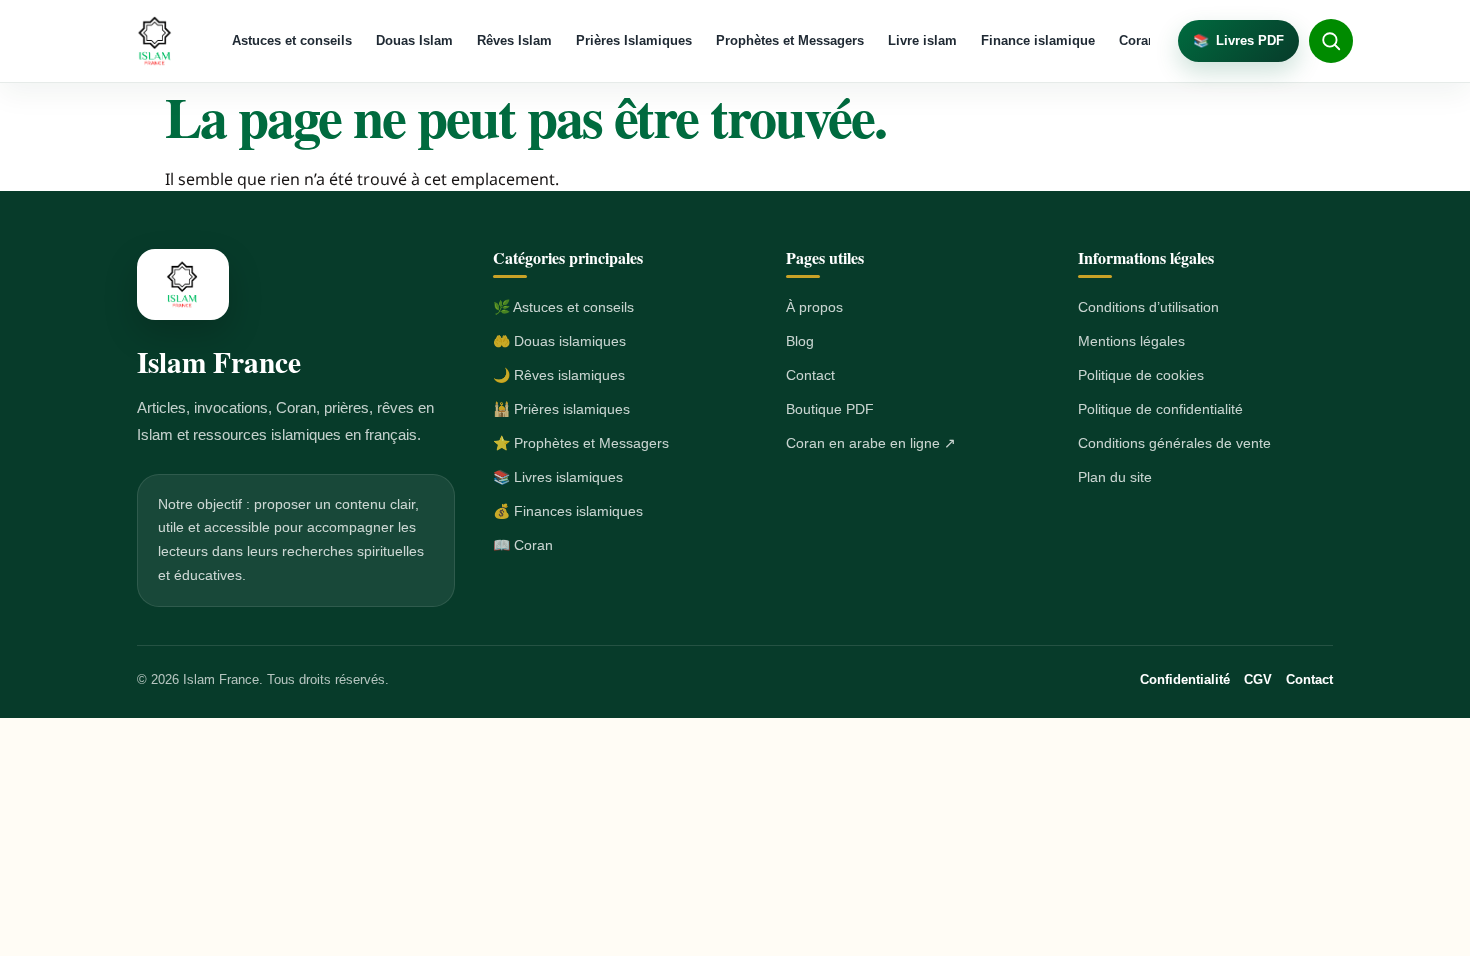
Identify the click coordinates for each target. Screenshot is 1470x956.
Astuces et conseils (292, 40)
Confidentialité (1185, 679)
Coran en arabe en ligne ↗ (871, 443)
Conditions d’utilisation (1148, 307)
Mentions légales (1131, 341)
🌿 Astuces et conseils (563, 307)
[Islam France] (155, 41)
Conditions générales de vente (1174, 443)
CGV (1258, 679)
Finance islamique (1038, 40)
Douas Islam (414, 40)
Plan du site (1115, 477)
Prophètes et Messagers (790, 40)
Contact (810, 375)
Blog (800, 341)
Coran (1137, 40)
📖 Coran (523, 545)
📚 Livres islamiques (558, 477)
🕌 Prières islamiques (561, 409)
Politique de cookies (1141, 375)
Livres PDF (1238, 40)
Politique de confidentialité (1160, 409)
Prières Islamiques (634, 40)
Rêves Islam (514, 40)
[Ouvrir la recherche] (1331, 41)
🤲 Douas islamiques (559, 341)
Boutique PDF (830, 409)
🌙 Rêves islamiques (559, 375)
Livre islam (922, 40)
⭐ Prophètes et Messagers (581, 443)
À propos (814, 307)
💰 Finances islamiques (568, 511)
